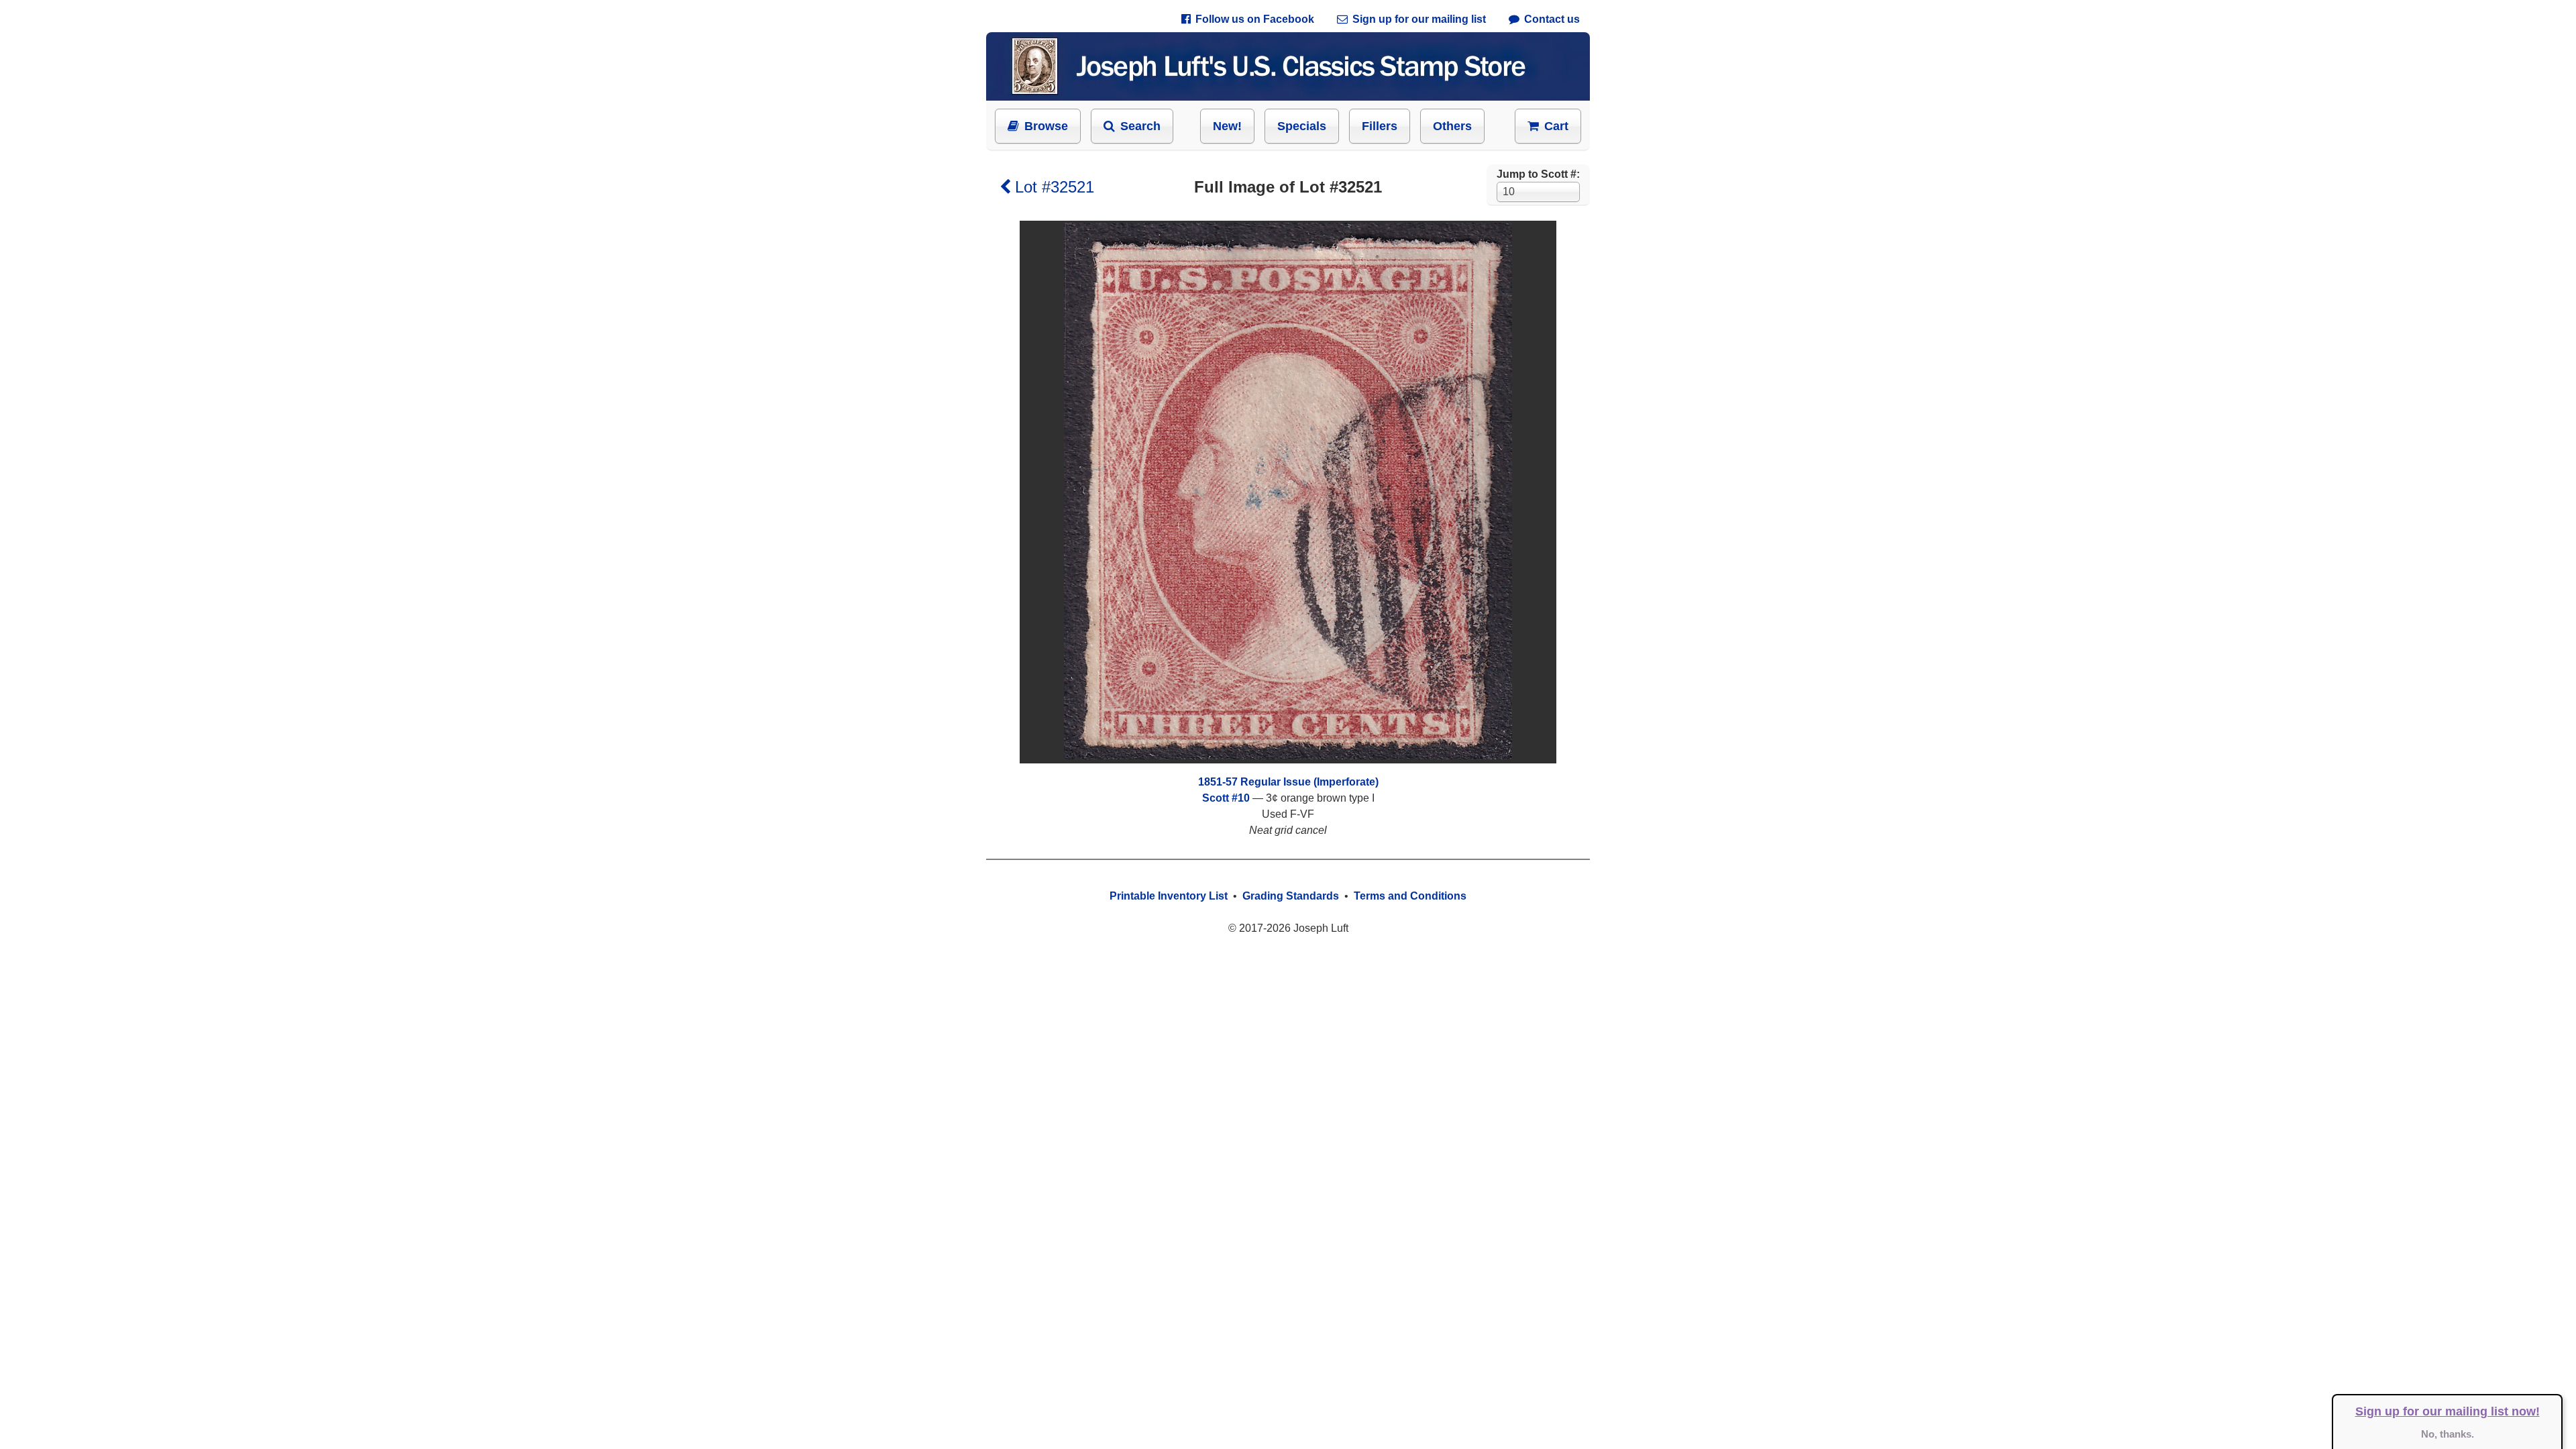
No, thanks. (2448, 1434)
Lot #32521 (1055, 187)
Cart (1556, 126)
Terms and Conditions (1410, 896)
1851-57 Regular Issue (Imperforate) (1288, 782)
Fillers (1380, 126)
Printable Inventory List (1169, 896)
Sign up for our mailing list (1419, 19)
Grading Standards (1291, 896)
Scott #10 (1226, 798)
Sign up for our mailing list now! (2448, 1411)
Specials (1302, 126)
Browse (1046, 126)
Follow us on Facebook (1255, 19)
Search (1140, 126)
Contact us (1552, 19)
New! (1227, 126)
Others (1452, 126)
